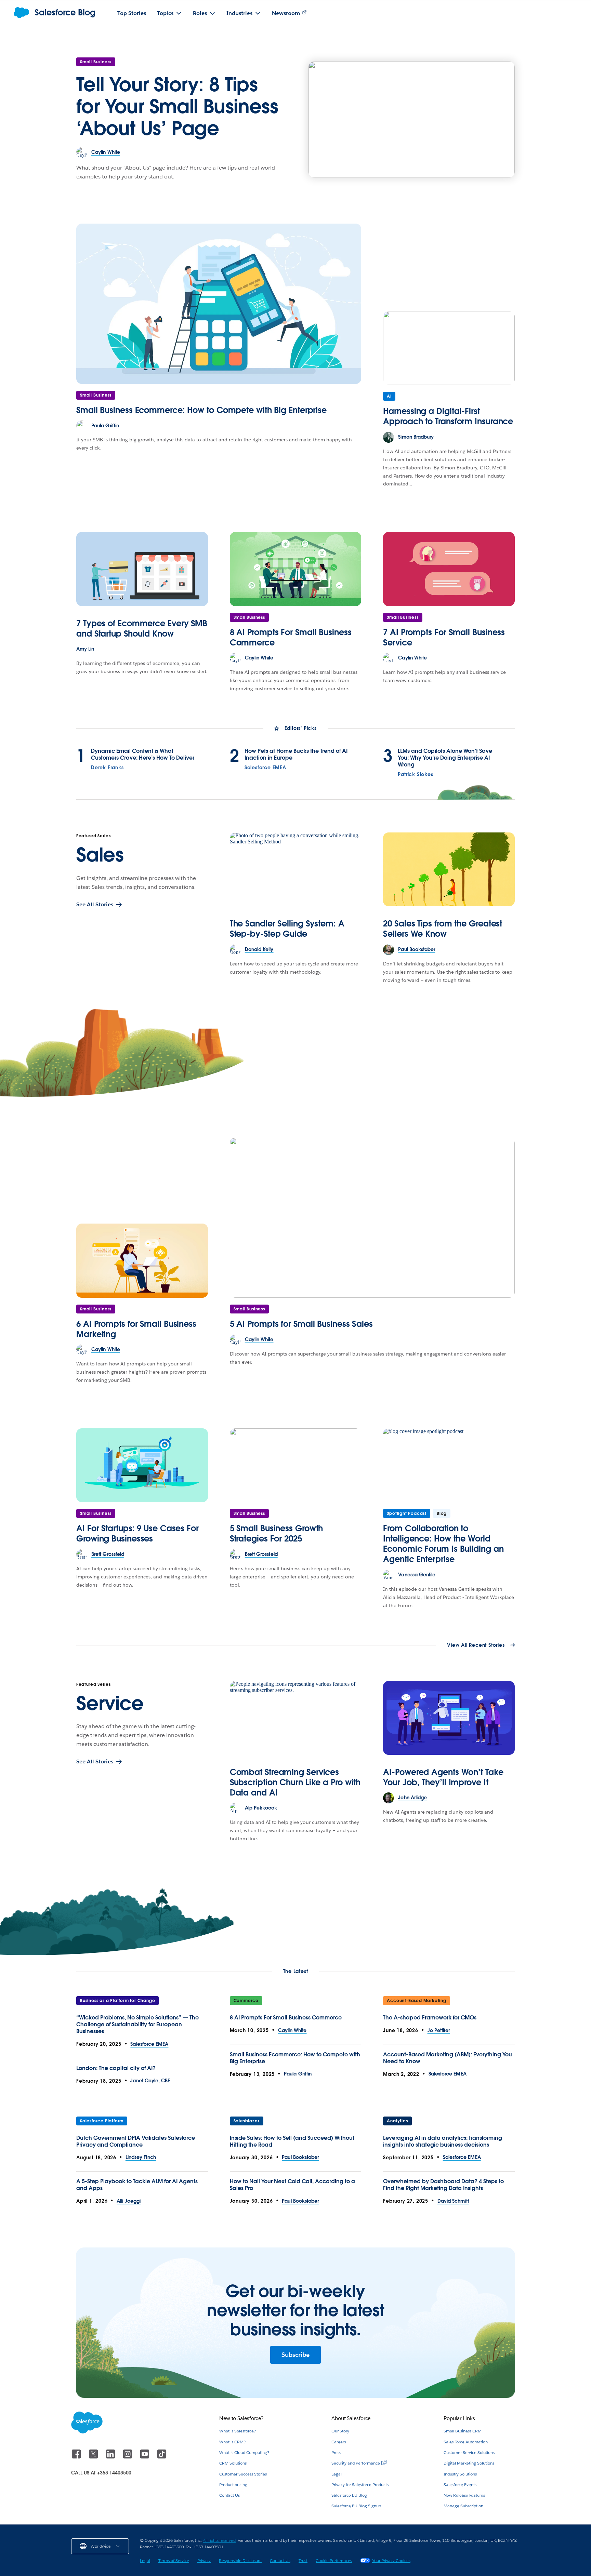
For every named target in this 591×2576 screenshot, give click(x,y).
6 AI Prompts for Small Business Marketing (136, 1329)
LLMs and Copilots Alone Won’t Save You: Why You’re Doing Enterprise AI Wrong (445, 758)
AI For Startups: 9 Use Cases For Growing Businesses (137, 1533)
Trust (303, 2560)
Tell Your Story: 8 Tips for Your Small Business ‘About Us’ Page (177, 106)
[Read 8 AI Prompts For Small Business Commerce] (296, 569)
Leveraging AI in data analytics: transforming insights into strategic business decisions (443, 2141)
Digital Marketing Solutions (469, 2463)
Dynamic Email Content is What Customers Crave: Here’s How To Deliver (143, 755)
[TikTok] (162, 2457)
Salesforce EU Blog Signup (356, 2506)
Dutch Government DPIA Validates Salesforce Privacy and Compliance (136, 2141)
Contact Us (229, 2495)
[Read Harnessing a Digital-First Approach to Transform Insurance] (449, 348)
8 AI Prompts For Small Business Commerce (291, 637)
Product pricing (233, 2485)
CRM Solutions (233, 2463)
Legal (337, 2474)
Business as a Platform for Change (117, 2000)
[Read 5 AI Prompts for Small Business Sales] (372, 1218)
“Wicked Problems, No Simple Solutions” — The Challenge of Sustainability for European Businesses (137, 2024)
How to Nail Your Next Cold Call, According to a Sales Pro (292, 2185)
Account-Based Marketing (416, 2000)
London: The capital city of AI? (116, 2068)
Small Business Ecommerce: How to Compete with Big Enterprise (201, 410)
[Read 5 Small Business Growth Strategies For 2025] (296, 1465)
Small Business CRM (463, 2431)
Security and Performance (356, 2463)
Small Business (96, 62)
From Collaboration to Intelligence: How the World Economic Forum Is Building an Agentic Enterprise (443, 1544)
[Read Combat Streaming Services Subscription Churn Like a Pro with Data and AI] (296, 1718)
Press (336, 2452)
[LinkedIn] (111, 2457)
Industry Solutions (460, 2474)
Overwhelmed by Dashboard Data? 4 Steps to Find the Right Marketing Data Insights (443, 2185)
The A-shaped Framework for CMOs (430, 2018)
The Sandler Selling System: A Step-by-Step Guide (287, 929)
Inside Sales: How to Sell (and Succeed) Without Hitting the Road (292, 2141)
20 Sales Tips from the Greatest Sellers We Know (443, 929)
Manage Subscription (463, 2506)
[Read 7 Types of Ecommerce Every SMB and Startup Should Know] (142, 569)
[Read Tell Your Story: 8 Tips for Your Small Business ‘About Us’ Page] (412, 119)
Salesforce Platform (102, 2121)
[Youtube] (145, 2457)
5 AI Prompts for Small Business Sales (301, 1324)
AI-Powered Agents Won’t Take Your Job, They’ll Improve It (443, 1777)
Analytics (397, 2121)
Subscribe (295, 2355)
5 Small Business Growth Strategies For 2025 (277, 1533)
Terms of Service (174, 2560)
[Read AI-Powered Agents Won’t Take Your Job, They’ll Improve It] (449, 1718)
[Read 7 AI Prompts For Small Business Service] (449, 569)
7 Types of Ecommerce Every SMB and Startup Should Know (142, 629)
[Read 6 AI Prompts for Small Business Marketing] (142, 1260)
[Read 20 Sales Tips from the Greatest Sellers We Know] (449, 869)
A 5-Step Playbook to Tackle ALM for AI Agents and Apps (137, 2185)
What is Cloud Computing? (244, 2452)
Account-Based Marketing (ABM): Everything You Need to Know (448, 2058)
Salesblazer (247, 2121)
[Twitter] (94, 2457)
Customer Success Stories (243, 2474)
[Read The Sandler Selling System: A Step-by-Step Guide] (296, 869)
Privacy (204, 2560)
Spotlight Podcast (407, 1513)
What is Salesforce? (238, 2431)
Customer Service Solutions (469, 2452)
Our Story (340, 2431)
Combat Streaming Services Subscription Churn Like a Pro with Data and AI (295, 1782)
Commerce (246, 2000)
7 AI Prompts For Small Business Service (444, 637)
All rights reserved (219, 2540)
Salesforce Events (460, 2485)
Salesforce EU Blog (349, 2495)
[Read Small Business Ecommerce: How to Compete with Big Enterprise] (219, 304)
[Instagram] (128, 2457)
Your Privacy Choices (391, 2560)
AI (389, 396)
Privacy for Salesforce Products (360, 2485)
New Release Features (464, 2495)
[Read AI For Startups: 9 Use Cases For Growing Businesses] (142, 1465)
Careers (339, 2442)
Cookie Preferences (334, 2560)
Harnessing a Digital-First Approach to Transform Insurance (448, 416)
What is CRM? (232, 2442)
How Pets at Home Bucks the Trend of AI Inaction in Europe (296, 755)
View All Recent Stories (476, 1645)
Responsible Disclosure (240, 2560)
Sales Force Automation (466, 2442)
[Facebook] (77, 2457)
